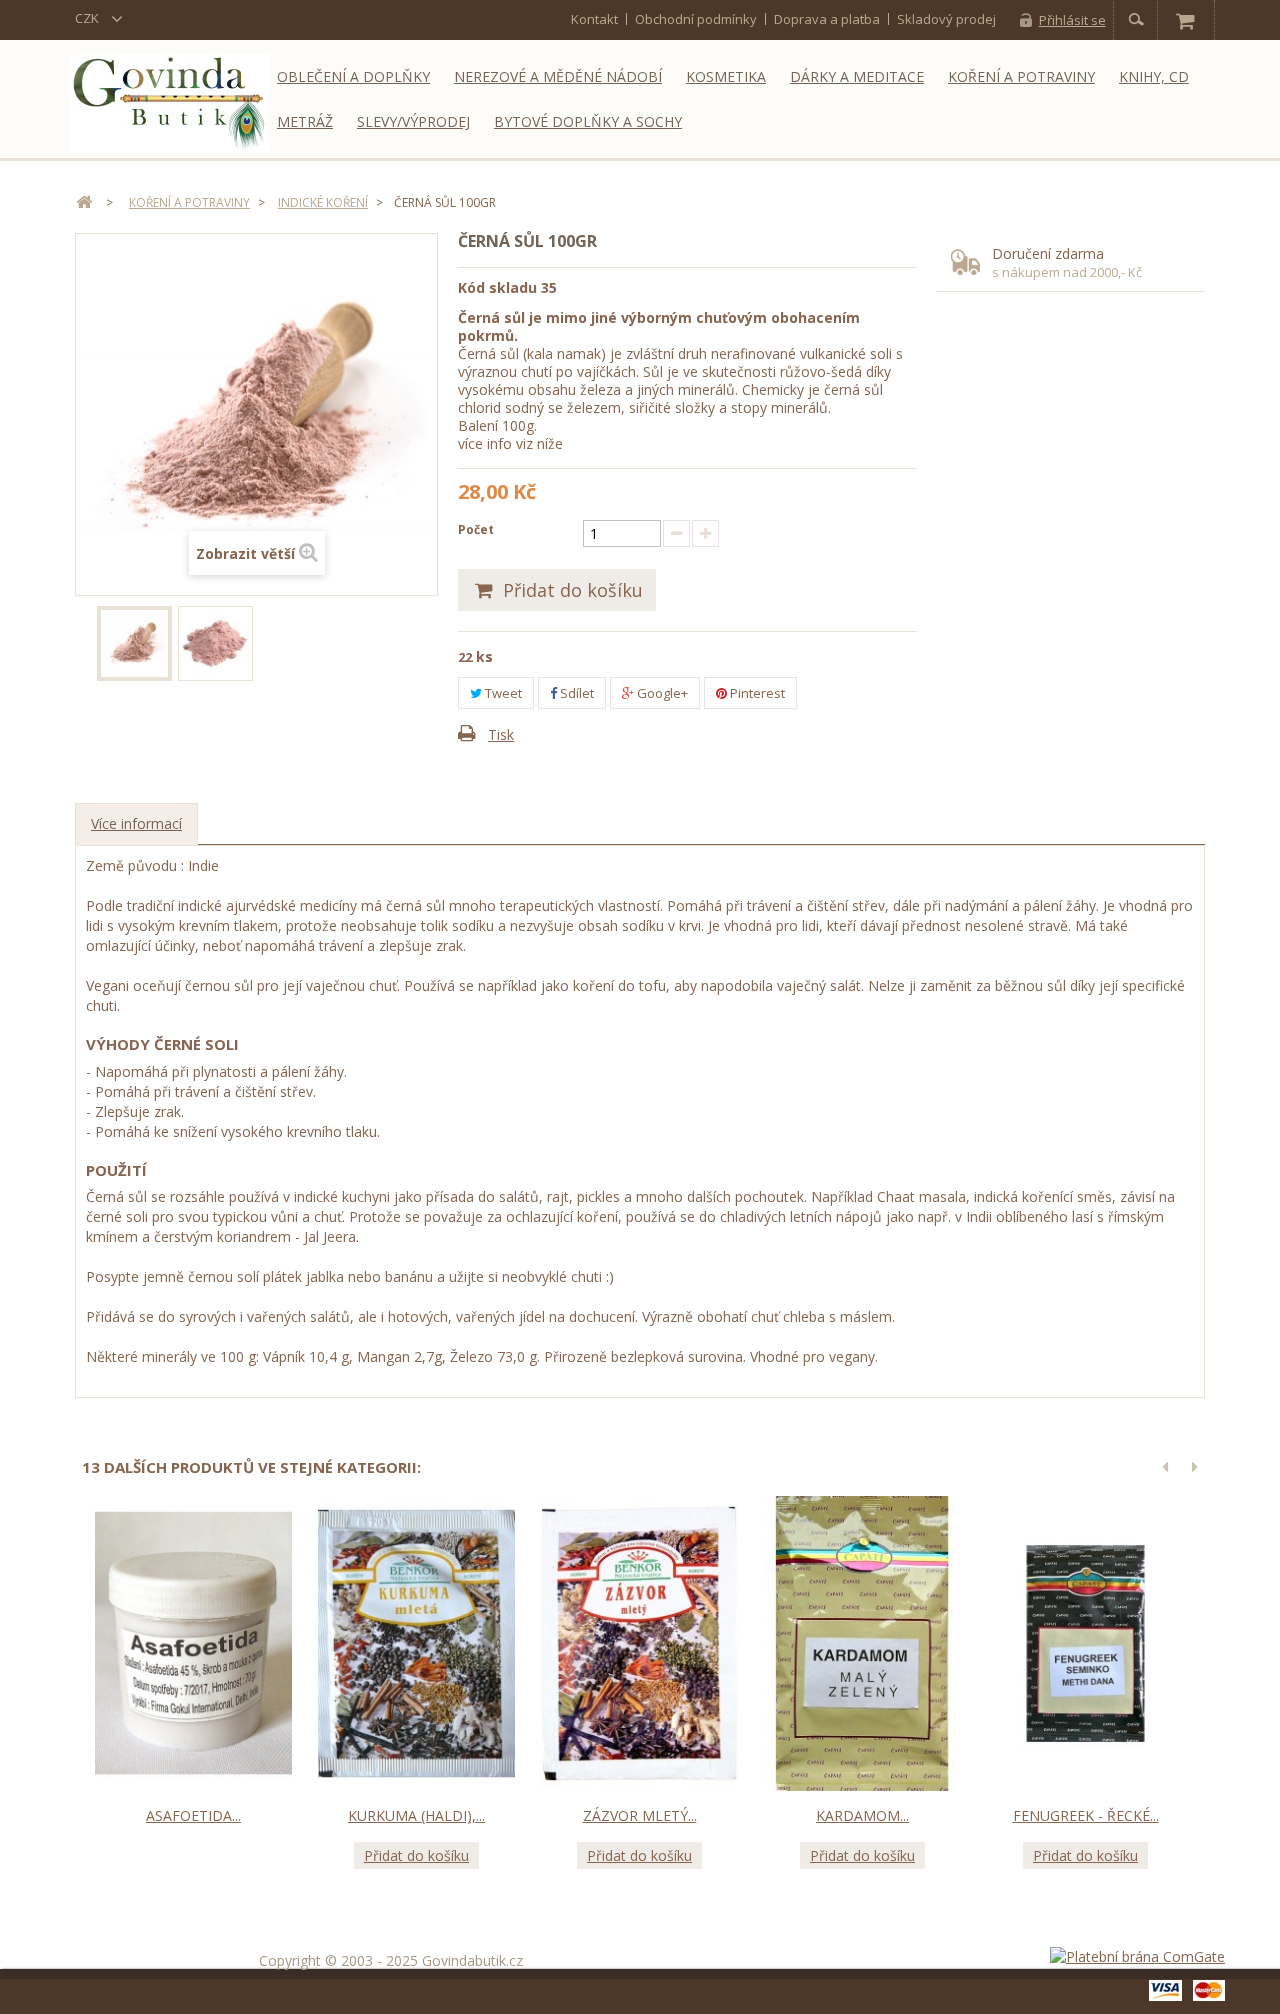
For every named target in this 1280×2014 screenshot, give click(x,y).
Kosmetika (726, 76)
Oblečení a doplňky (353, 76)
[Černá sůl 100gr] (134, 643)
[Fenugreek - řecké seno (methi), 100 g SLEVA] (1085, 1644)
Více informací (136, 823)
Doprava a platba (827, 19)
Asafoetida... (193, 1815)
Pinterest (756, 693)
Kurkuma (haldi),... (416, 1815)
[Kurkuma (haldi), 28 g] (416, 1644)
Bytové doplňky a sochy (588, 121)
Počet (476, 529)
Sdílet (575, 693)
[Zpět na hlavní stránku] (84, 202)
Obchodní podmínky (696, 19)
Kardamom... (862, 1815)
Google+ (661, 693)
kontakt (594, 19)
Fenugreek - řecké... (1086, 1815)
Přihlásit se (1072, 20)
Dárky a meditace (857, 76)
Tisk (501, 734)
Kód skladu (497, 287)
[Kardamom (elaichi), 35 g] (862, 1644)
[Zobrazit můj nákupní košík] (1185, 20)
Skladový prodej (946, 19)
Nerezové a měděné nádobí (558, 76)
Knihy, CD (1154, 76)
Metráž (305, 121)
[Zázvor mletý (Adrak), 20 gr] (639, 1644)
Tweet (502, 693)
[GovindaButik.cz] (169, 103)
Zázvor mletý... (640, 1815)
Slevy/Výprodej (413, 121)
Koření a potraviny (1021, 76)
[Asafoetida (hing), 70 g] (193, 1644)
